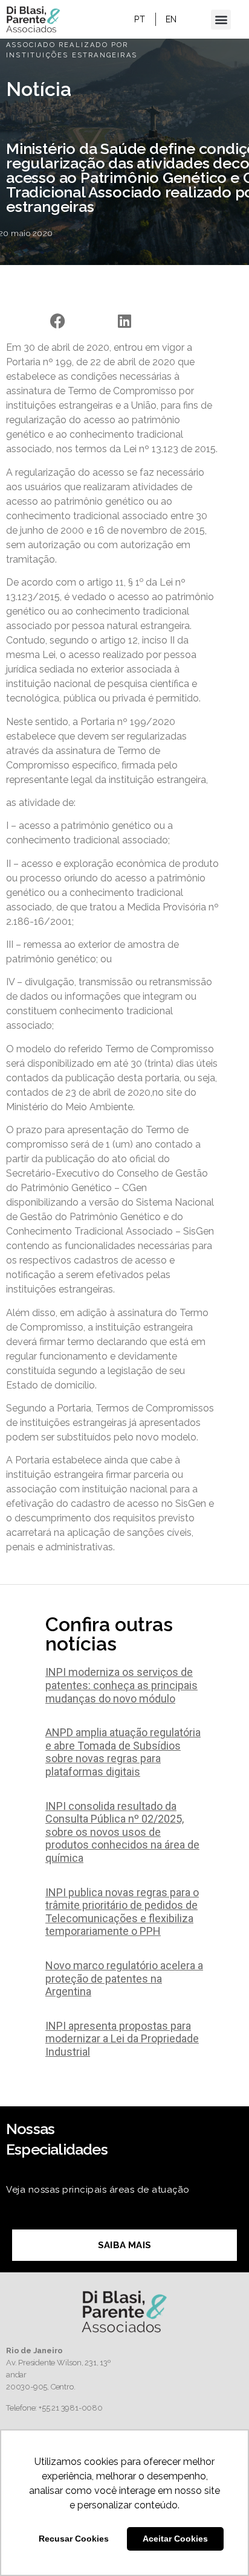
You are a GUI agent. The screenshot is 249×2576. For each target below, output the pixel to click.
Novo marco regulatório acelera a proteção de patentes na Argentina (124, 1978)
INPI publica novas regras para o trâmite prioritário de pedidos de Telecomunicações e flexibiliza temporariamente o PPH (122, 1912)
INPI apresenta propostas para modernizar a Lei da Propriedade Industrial (122, 2039)
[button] (221, 20)
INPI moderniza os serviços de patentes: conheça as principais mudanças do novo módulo (121, 1685)
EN (171, 19)
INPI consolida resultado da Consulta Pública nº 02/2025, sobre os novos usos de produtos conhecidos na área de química (122, 1832)
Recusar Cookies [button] (74, 2539)
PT (140, 19)
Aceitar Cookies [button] (175, 2539)
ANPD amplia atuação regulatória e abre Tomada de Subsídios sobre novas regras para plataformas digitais (123, 1752)
